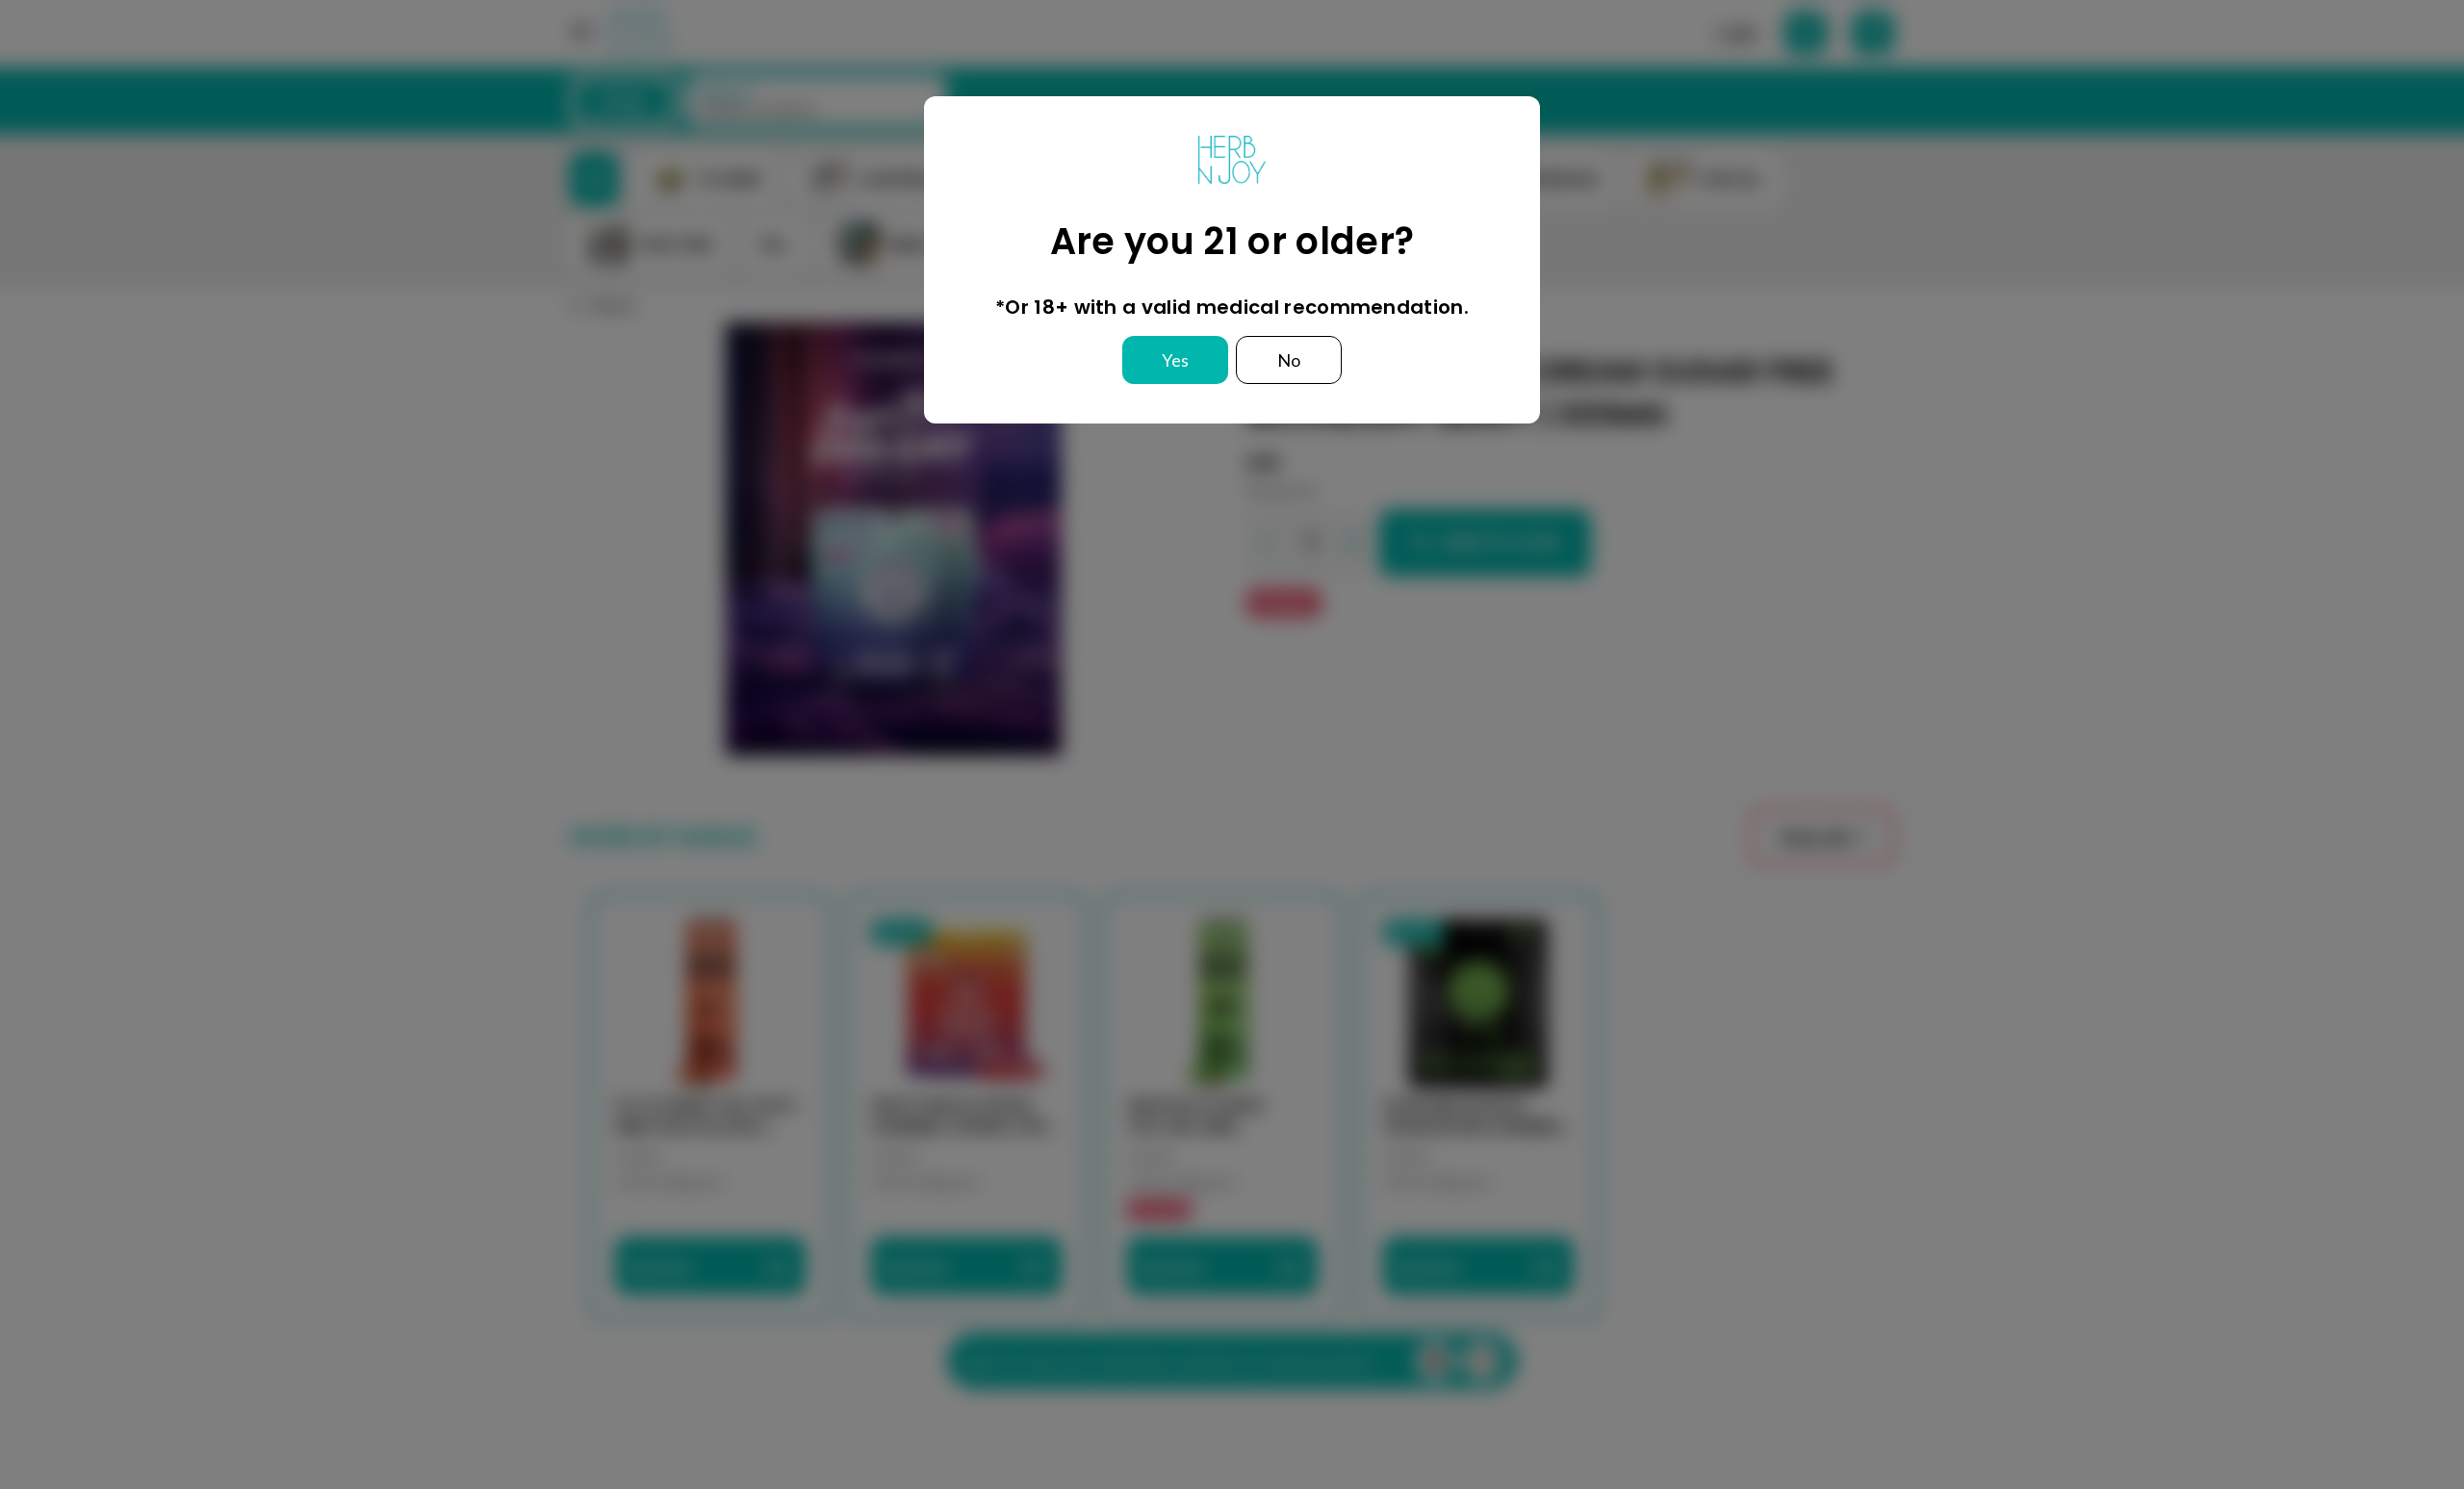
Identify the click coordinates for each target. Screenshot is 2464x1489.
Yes (1175, 360)
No (1289, 360)
